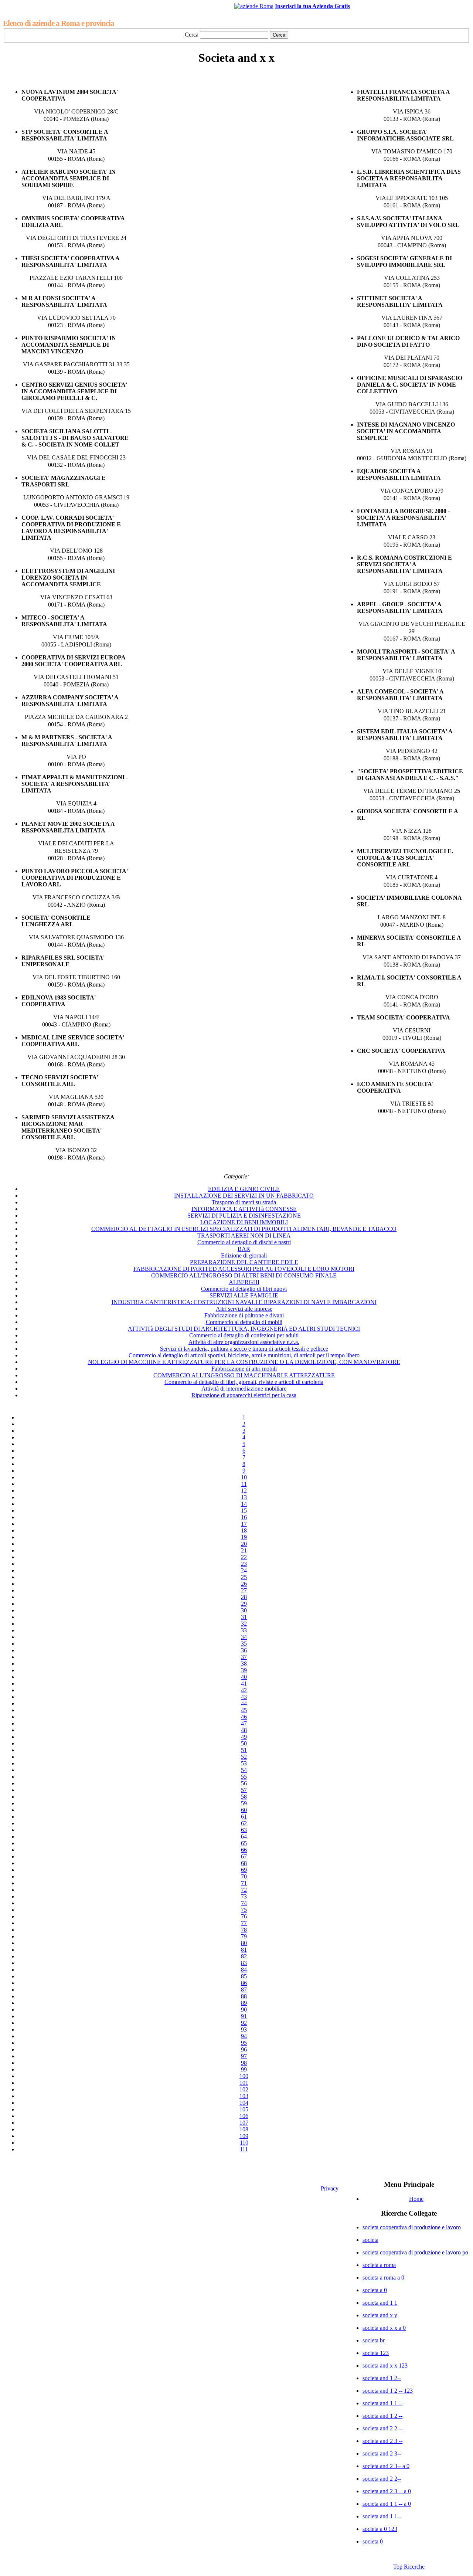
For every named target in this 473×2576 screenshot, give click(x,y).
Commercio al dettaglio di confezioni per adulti (244, 1335)
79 (244, 1936)
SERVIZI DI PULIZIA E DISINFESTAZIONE (244, 1216)
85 (244, 1976)
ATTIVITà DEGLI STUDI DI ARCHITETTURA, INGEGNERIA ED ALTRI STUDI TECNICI (244, 1329)
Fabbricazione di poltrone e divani (244, 1315)
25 (244, 1577)
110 (244, 2143)
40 (244, 1677)
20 (244, 1544)
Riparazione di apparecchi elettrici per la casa (244, 1395)
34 (244, 1637)
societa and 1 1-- (382, 2516)
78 (244, 1930)
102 (244, 2089)
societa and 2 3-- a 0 (386, 2466)
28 (244, 1597)
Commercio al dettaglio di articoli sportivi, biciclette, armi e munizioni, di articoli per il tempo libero (244, 1355)
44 (244, 1703)
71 (244, 1883)
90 (244, 2010)
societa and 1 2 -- (382, 2416)
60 (244, 1810)
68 (244, 1863)
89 (244, 2003)
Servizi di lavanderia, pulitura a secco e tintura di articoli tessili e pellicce (244, 1349)
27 (244, 1590)
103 (244, 2096)
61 (244, 1817)
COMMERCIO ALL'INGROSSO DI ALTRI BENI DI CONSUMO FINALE (244, 1275)
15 (244, 1511)
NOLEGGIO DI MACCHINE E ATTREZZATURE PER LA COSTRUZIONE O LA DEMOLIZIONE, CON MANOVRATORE (244, 1362)
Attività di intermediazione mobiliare (244, 1389)
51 (244, 1750)
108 (244, 2129)
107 (244, 2123)
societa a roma (379, 2265)
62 (244, 1823)
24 (244, 1570)
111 (244, 2149)
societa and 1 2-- (382, 2378)
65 (244, 1843)
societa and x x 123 (385, 2365)
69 (244, 1870)
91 (244, 2016)
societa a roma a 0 (383, 2278)
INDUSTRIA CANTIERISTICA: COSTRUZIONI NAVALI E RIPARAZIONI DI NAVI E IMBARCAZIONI (244, 1302)
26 (244, 1584)
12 (244, 1491)
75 (244, 1910)
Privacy (330, 2188)
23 (244, 1564)
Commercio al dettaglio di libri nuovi (244, 1289)
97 (244, 2056)
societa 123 (376, 2353)
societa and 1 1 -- (382, 2403)
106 (244, 2116)
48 (244, 1730)
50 (244, 1743)
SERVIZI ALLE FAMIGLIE (244, 1295)
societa (370, 2240)
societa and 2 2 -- (382, 2428)
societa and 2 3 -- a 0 (387, 2491)
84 (244, 1970)
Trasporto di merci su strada (244, 1202)
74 (244, 1903)
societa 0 (373, 2541)
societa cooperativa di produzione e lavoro (412, 2227)
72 (244, 1890)
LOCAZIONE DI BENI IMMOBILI (244, 1222)
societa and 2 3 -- (382, 2441)
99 (244, 2069)
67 (244, 1857)
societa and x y (380, 2315)
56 (244, 1783)
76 (244, 1916)
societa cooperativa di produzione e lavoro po (415, 2252)
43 (244, 1697)
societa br (374, 2340)
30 (244, 1610)
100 (244, 2076)
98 (244, 2063)
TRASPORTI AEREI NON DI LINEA (244, 1236)
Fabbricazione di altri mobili (244, 1369)
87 (244, 1990)
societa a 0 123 (380, 2529)
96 (244, 2049)
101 (244, 2083)
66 (244, 1850)
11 (244, 1484)
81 (244, 1950)
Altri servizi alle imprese (244, 1309)
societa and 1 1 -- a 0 (387, 2504)
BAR (244, 1249)
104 (244, 2103)
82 (244, 1956)
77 (244, 1923)
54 (244, 1770)
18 (244, 1530)
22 (244, 1557)
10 (244, 1477)
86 (244, 1983)
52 (244, 1757)
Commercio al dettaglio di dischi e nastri (244, 1242)
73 (244, 1896)
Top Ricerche (409, 2567)
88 (244, 1996)
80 (244, 1943)
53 (244, 1763)
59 (244, 1803)
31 (244, 1617)
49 (244, 1737)
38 (244, 1664)
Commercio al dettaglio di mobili (244, 1322)
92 (244, 2023)
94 (244, 2036)
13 (244, 1497)
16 (244, 1517)
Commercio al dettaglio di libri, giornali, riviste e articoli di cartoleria (244, 1382)
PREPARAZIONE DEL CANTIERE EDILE (244, 1262)
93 (244, 2029)
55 (244, 1777)
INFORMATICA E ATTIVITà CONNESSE (244, 1209)
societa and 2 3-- (382, 2453)
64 (244, 1837)
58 (244, 1797)
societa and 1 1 (380, 2303)
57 (244, 1790)
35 (244, 1644)
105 (244, 2109)
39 (244, 1670)
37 (244, 1657)
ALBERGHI (244, 1282)
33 (244, 1630)
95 (244, 2043)
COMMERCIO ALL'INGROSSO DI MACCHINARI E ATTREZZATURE (244, 1375)
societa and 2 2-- (382, 2479)
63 (244, 1830)
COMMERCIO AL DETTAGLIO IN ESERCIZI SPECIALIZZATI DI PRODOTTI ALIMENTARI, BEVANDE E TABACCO (244, 1229)
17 (244, 1524)
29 (244, 1604)
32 (244, 1624)
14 (244, 1504)
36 (244, 1650)
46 (244, 1717)
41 (244, 1684)
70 (244, 1876)
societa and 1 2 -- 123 (388, 2391)
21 (244, 1550)
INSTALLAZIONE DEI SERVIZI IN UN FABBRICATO (244, 1196)
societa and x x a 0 (384, 2328)
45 (244, 1710)
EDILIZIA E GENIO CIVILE (244, 1189)
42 (244, 1690)
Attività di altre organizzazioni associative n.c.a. (244, 1342)
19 (244, 1537)
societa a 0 (375, 2290)
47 (244, 1723)
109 (244, 2136)
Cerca (192, 35)
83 (244, 1963)
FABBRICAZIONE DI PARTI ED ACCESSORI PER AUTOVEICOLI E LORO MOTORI (244, 1269)
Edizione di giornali (244, 1255)
